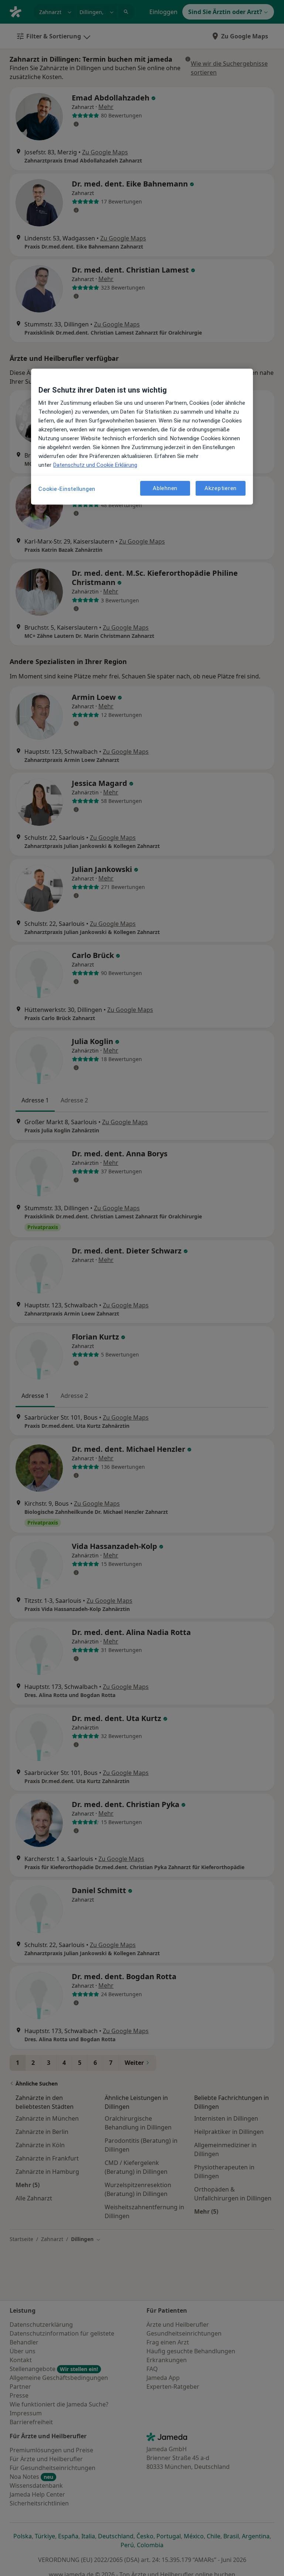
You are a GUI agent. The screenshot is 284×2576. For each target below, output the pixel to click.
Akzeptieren (221, 488)
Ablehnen (165, 488)
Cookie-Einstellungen (67, 489)
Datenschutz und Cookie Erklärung (95, 465)
